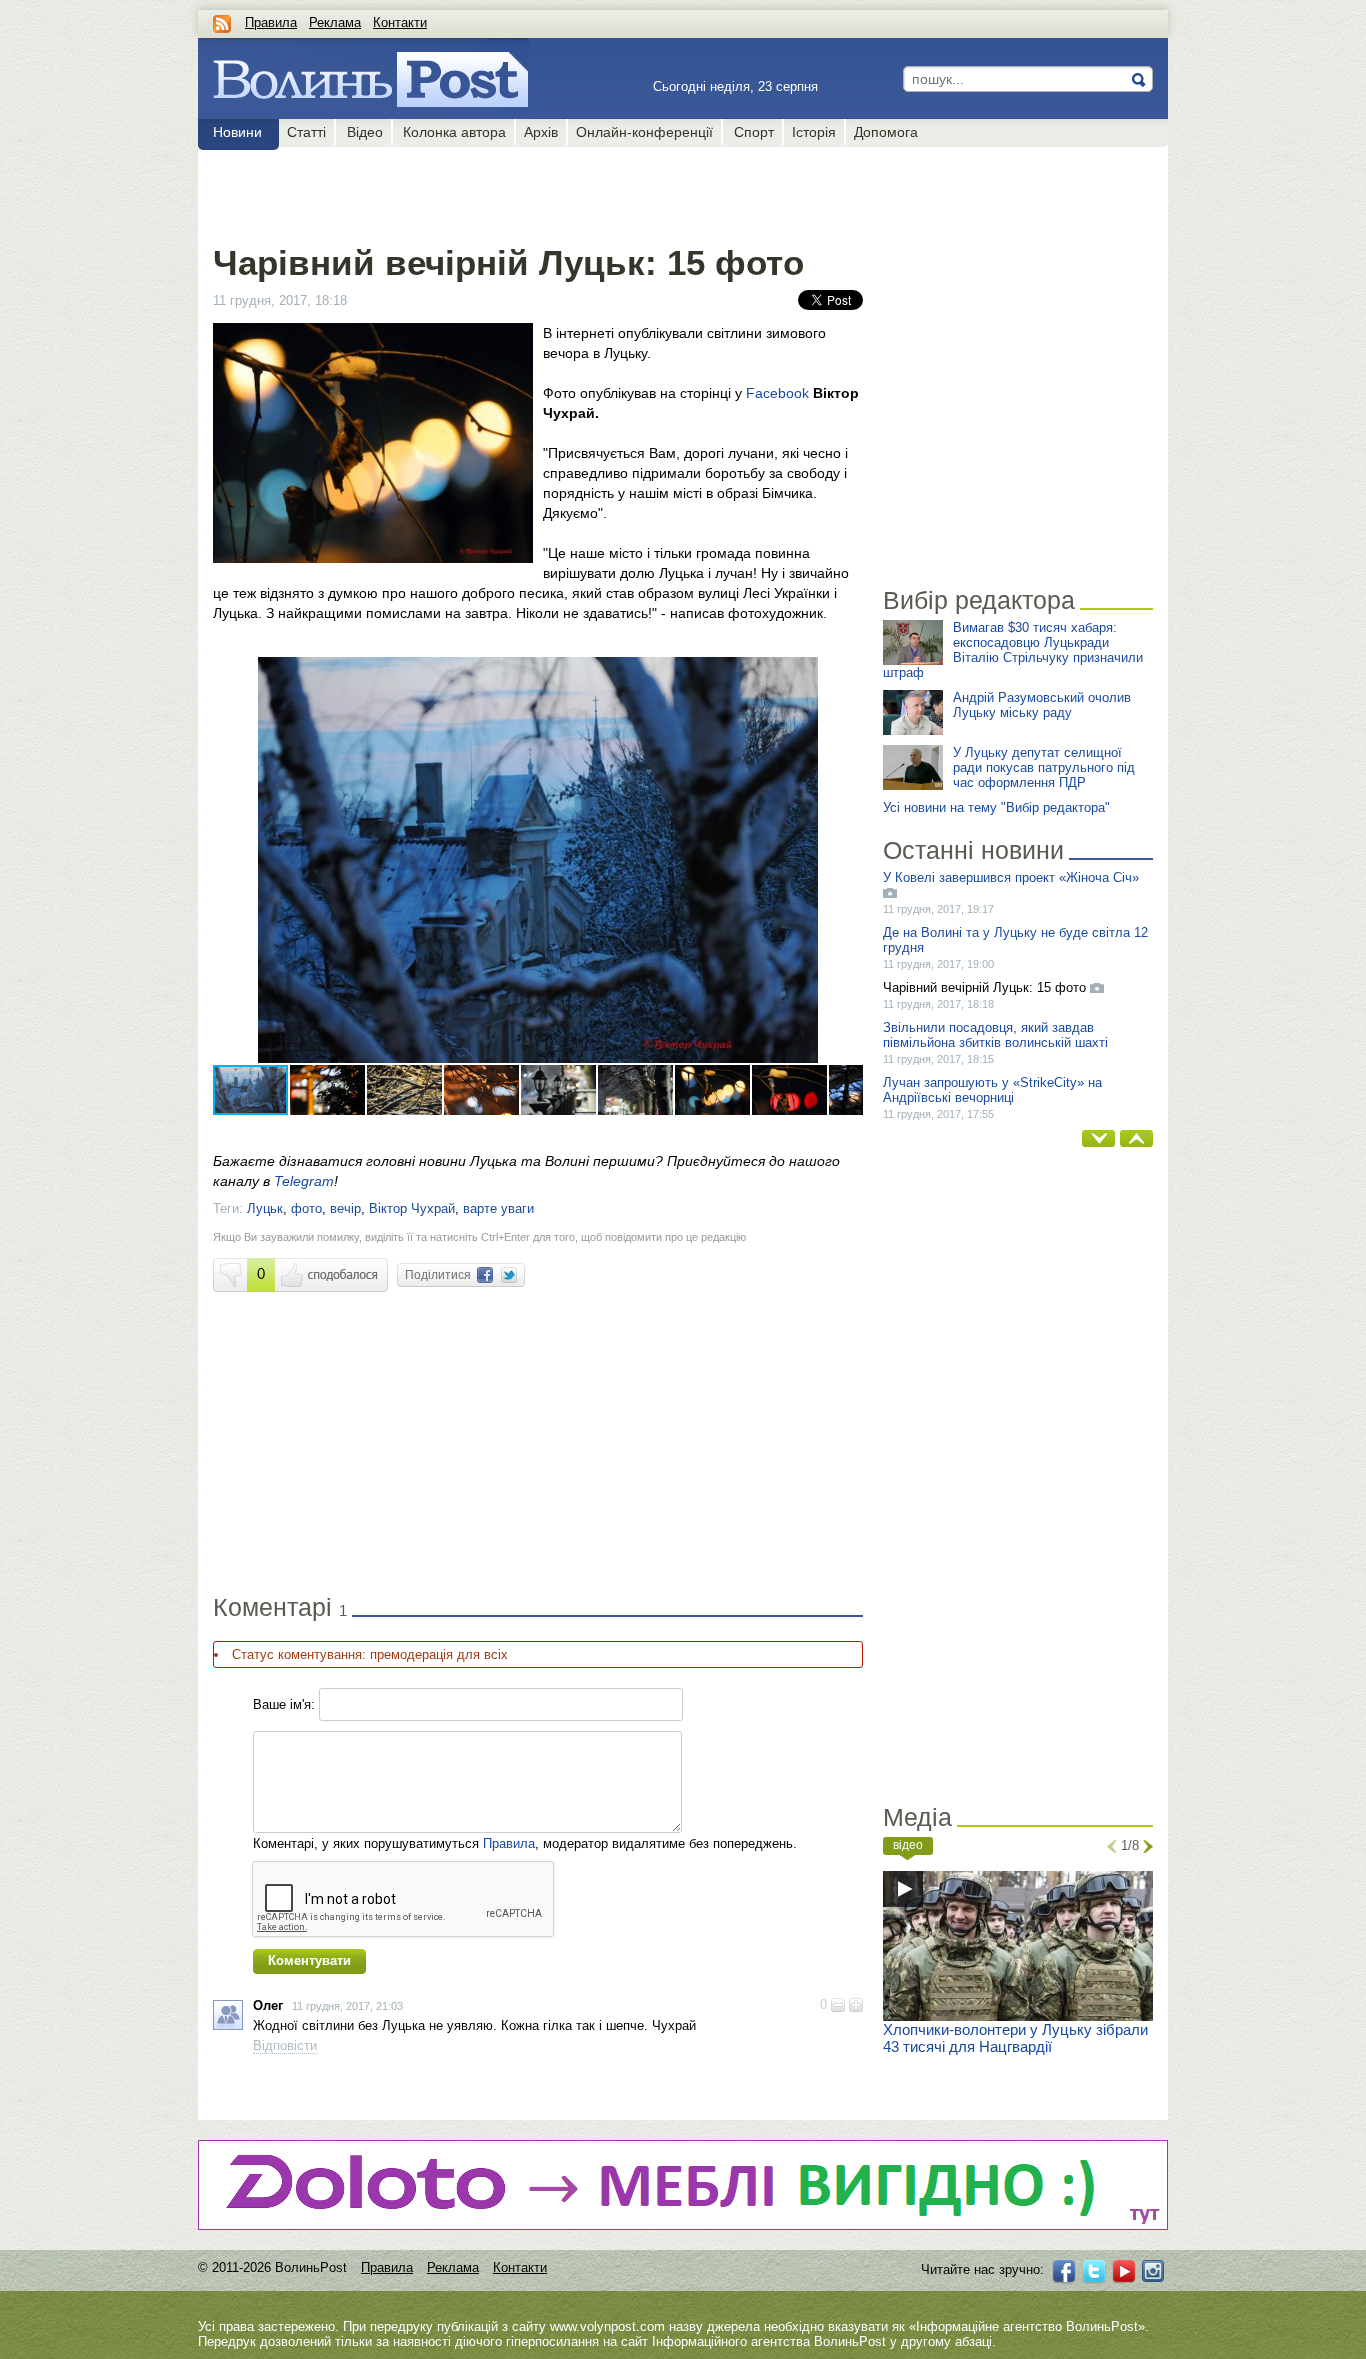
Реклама (335, 22)
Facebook (777, 393)
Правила (271, 22)
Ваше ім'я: (284, 1704)
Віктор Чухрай (412, 1208)
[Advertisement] (537, 192)
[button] (845, 675)
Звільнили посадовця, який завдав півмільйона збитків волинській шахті (995, 1035)
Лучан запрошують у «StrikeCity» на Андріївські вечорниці (992, 1090)
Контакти (400, 22)
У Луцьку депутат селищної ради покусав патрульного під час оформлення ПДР (1044, 767)
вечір (345, 1208)
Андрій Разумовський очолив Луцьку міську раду (1042, 705)
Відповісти (285, 2045)
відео (908, 1845)
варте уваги (498, 1208)
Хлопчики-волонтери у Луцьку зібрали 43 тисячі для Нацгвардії (1015, 2038)
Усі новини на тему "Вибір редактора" (996, 807)
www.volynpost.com (607, 2326)
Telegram (304, 1181)
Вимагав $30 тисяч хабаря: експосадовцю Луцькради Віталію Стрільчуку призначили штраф (1013, 650)
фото (306, 1208)
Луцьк (265, 1208)
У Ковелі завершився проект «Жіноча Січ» (1011, 877)
